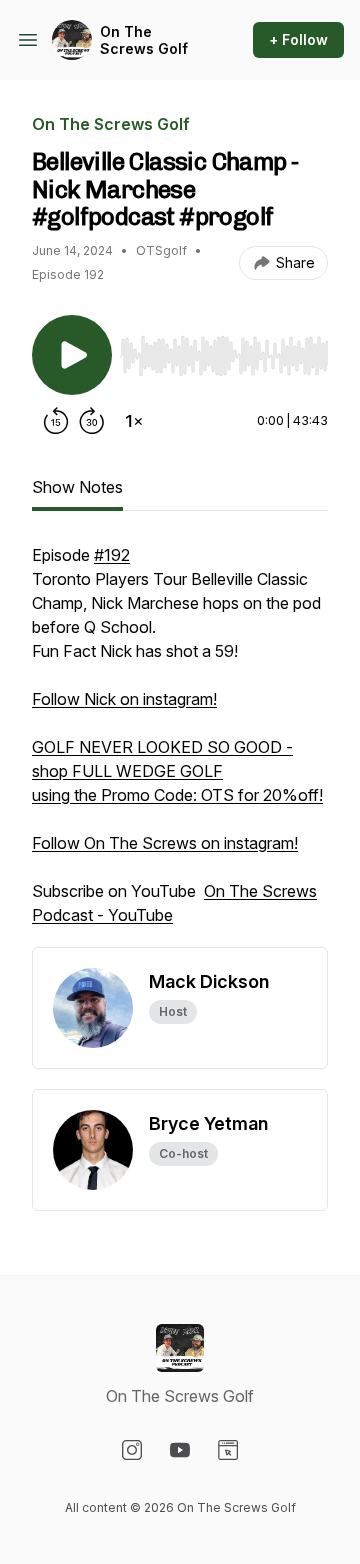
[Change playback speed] (134, 421)
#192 (112, 555)
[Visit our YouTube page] (180, 1450)
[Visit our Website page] (228, 1450)
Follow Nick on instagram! (124, 699)
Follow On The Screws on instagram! (165, 843)
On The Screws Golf (144, 40)
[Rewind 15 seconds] (56, 421)
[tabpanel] (180, 745)
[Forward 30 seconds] (92, 421)
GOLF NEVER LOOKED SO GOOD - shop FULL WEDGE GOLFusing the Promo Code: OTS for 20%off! (177, 771)
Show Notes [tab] (77, 487)
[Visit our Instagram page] (132, 1450)
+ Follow (298, 39)
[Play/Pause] (72, 355)
